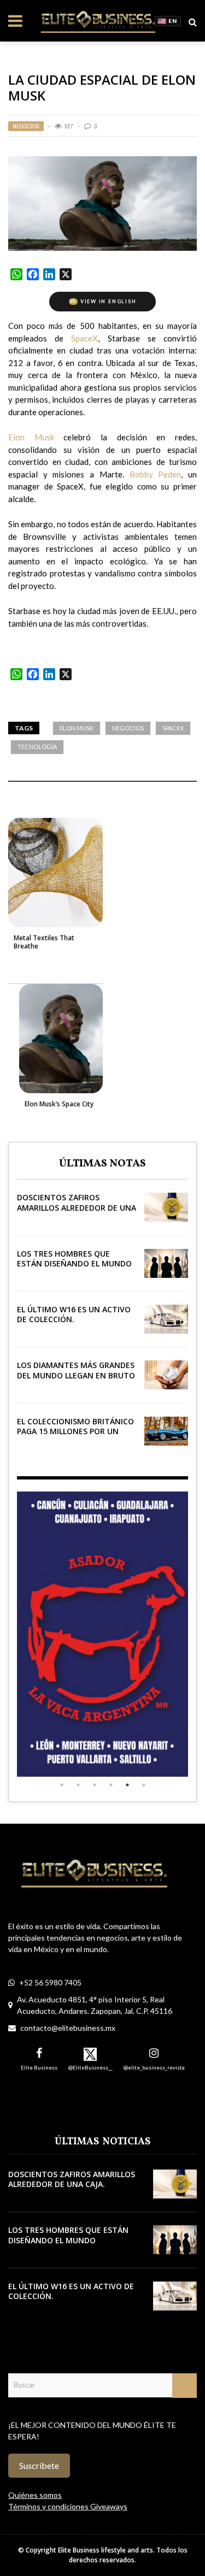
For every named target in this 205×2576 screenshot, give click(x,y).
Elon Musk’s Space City (59, 1104)
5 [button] (127, 1785)
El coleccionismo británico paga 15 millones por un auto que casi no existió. (75, 1431)
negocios (128, 728)
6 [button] (144, 1785)
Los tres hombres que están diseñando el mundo (74, 1258)
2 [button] (78, 1785)
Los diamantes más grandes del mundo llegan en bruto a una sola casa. (76, 1375)
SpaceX (173, 728)
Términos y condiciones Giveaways (68, 2506)
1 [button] (62, 1785)
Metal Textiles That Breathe (44, 942)
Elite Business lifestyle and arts (106, 2550)
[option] (102, 1634)
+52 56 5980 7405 (50, 1982)
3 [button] (95, 1785)
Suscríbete (39, 2465)
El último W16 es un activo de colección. (74, 1314)
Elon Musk (77, 728)
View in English (103, 301)
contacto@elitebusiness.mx (68, 2028)
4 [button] (111, 1785)
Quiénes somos (35, 2495)
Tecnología (37, 747)
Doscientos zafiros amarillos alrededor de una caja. (77, 1207)
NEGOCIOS (26, 126)
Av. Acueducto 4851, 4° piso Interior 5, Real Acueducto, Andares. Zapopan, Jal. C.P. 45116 (95, 2005)
